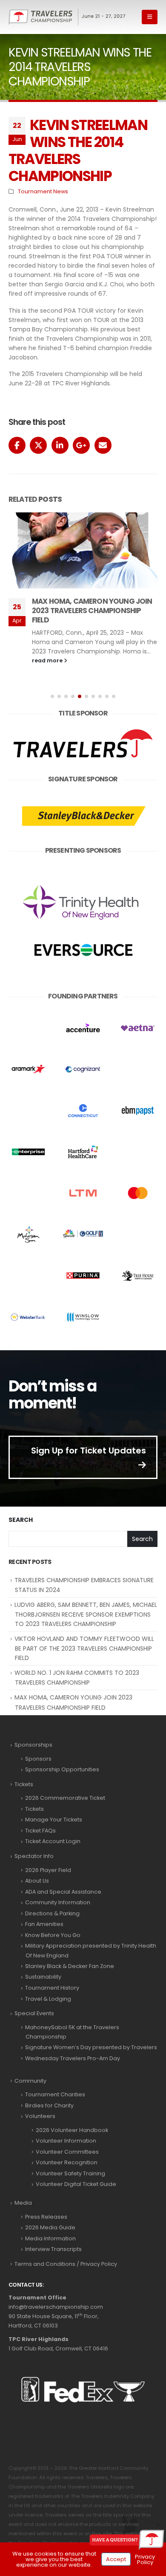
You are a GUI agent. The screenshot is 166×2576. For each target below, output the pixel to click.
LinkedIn (60, 445)
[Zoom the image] (83, 729)
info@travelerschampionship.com (56, 2307)
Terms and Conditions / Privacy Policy (66, 2264)
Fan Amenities (44, 1924)
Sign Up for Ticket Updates (89, 1451)
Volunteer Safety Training (70, 2173)
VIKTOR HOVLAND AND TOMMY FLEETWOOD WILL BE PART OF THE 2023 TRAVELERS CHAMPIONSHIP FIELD (84, 1648)
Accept (116, 2559)
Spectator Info (34, 1856)
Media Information (50, 2238)
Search (21, 1520)
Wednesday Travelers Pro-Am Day (73, 2058)
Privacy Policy (145, 2559)
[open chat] (127, 2540)
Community (30, 2081)
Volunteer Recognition (67, 2162)
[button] (150, 17)
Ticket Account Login (53, 1841)
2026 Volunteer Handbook (72, 2130)
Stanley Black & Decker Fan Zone (70, 1966)
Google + (81, 445)
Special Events (34, 2013)
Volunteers (40, 2116)
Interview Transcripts (53, 2249)
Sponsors (38, 1759)
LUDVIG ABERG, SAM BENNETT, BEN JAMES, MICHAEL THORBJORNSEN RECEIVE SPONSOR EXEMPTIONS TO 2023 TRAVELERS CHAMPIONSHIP (86, 1614)
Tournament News (43, 191)
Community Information (58, 1902)
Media (23, 2203)
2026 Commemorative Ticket (65, 1798)
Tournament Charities (55, 2094)
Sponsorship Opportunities (62, 1769)
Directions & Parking (52, 1913)
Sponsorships (33, 1745)
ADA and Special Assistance (63, 1892)
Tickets (24, 1784)
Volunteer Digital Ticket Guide (76, 2184)
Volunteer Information (66, 2141)
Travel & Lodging (48, 1999)
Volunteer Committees (67, 2152)
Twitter (38, 445)
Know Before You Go (53, 1935)
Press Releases (46, 2217)
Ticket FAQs (40, 1831)
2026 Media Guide (50, 2227)
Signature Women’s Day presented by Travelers (91, 2047)
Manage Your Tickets (54, 1820)
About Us (37, 1881)
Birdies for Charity (49, 2105)
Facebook (17, 445)
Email (103, 445)
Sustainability (43, 1977)
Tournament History (52, 1988)
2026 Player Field (48, 1870)
